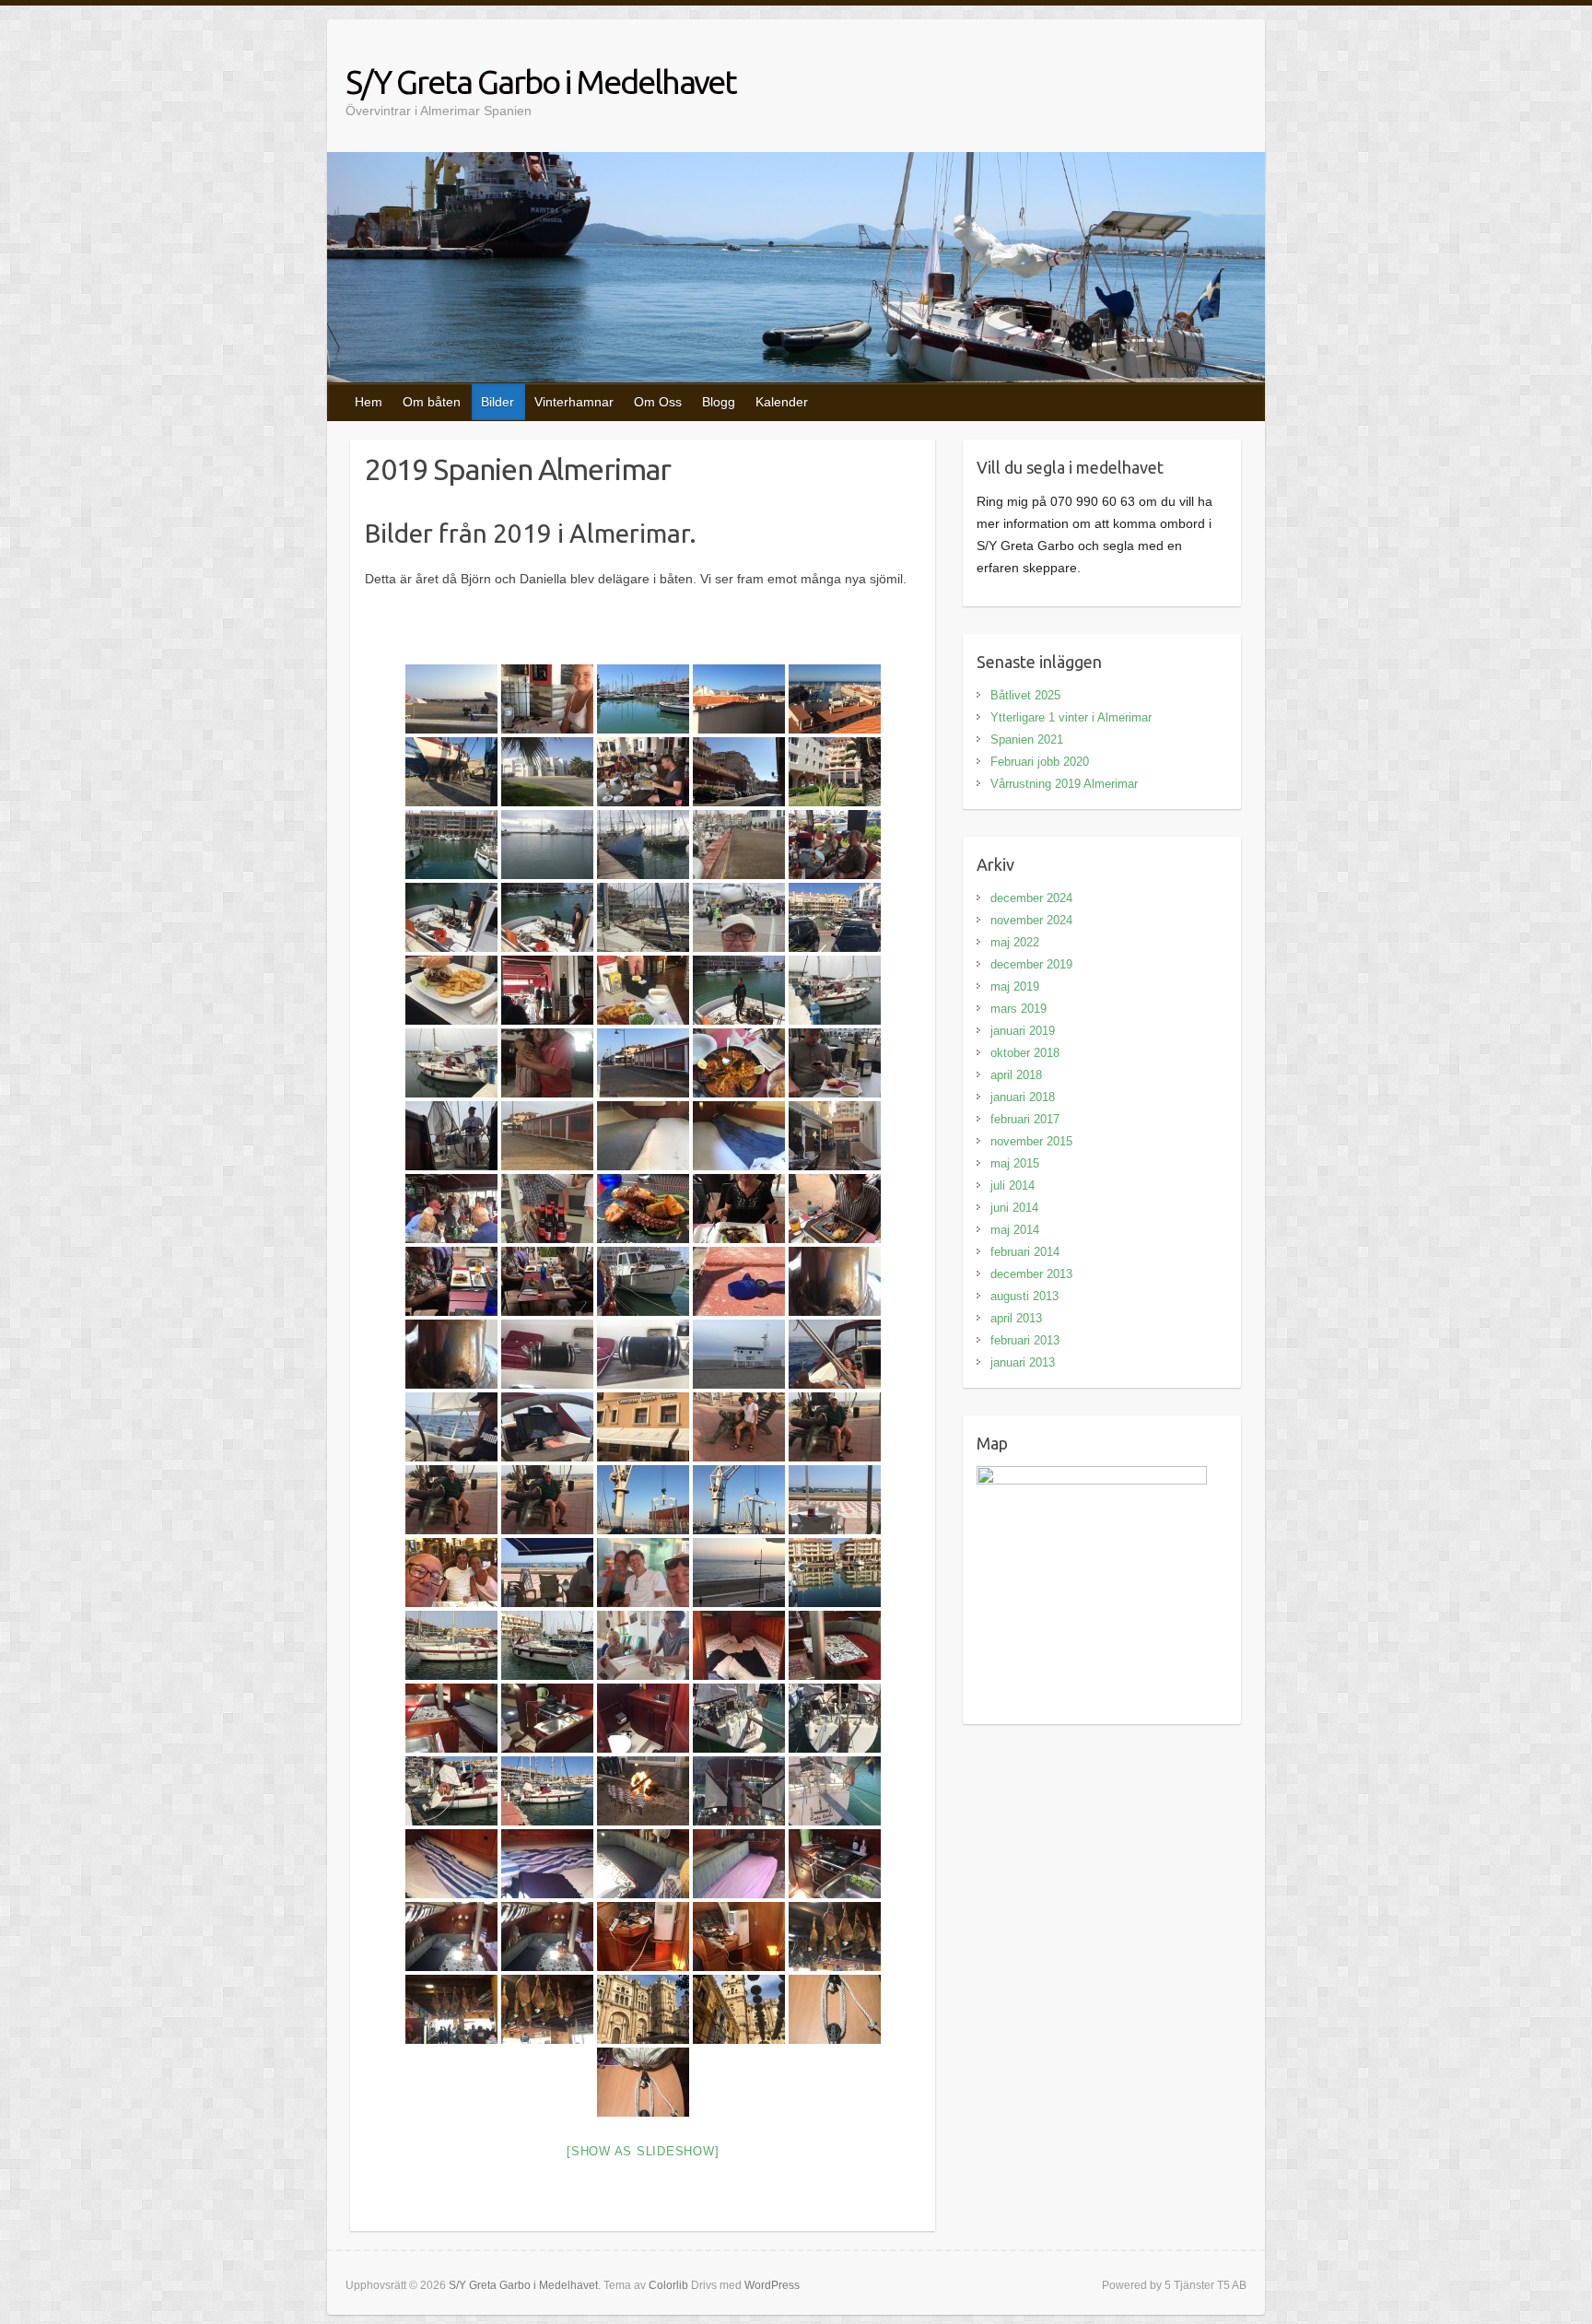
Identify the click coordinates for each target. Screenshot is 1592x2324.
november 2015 (1031, 1141)
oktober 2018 (1025, 1053)
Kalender (782, 402)
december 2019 (1031, 964)
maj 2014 (1015, 1230)
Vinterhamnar (574, 402)
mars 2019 (1018, 1009)
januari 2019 (1023, 1031)
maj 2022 (1015, 942)
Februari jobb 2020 (1040, 762)
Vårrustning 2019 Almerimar (1064, 784)
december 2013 (1031, 1274)
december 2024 (1031, 898)
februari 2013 (1025, 1340)
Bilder (497, 402)
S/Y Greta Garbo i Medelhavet (541, 82)
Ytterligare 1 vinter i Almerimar (1071, 717)
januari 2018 (1023, 1097)
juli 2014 (1013, 1185)
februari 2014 (1025, 1252)
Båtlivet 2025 (1025, 695)
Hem (369, 402)
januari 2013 (1023, 1362)
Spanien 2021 (1027, 739)
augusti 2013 (1024, 1296)
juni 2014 (1014, 1208)
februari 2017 (1025, 1119)
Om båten (432, 402)
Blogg (719, 402)
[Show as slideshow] (643, 2151)
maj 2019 (1015, 986)
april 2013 (1016, 1318)
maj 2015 (1015, 1163)
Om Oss (658, 402)
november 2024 (1031, 920)
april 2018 (1016, 1075)
